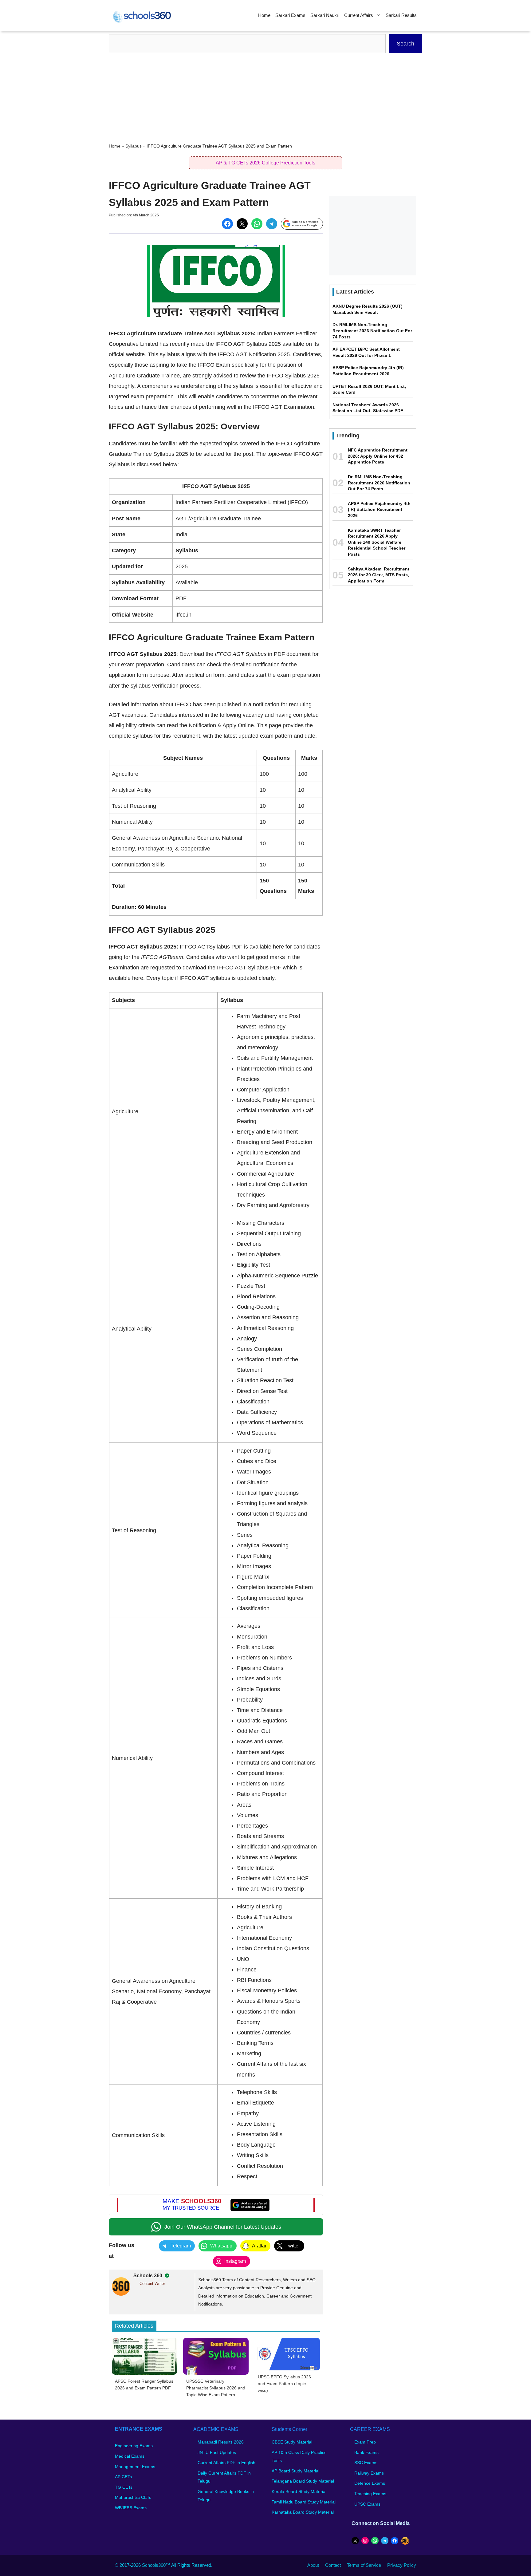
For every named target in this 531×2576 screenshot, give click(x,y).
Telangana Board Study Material (303, 2481)
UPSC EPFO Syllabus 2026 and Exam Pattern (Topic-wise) (284, 2384)
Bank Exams (366, 2452)
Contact (333, 2565)
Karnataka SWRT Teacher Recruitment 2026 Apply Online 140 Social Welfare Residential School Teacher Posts (377, 542)
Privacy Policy (402, 2565)
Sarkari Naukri (325, 15)
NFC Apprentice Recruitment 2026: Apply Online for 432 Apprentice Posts (378, 456)
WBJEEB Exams (131, 2508)
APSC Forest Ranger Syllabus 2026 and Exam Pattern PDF (144, 2385)
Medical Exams (130, 2456)
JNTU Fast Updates (217, 2452)
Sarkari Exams (290, 15)
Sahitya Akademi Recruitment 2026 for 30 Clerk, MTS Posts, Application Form (379, 575)
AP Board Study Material (295, 2471)
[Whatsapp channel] (216, 2227)
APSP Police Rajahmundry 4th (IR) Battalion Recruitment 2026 (379, 509)
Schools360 (154, 2565)
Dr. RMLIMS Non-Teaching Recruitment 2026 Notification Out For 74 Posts (372, 331)
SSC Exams (366, 2463)
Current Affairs (359, 15)
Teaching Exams (370, 2494)
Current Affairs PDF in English (226, 2463)
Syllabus (134, 146)
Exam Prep (365, 2442)
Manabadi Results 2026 (221, 2442)
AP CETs (123, 2477)
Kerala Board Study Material (299, 2491)
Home (264, 15)
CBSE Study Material (292, 2442)
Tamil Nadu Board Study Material (304, 2502)
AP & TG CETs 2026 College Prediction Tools (265, 163)
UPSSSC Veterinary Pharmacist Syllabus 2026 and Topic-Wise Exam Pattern (216, 2388)
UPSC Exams (367, 2504)
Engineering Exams (134, 2446)
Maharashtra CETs (133, 2498)
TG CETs (124, 2487)
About (313, 2565)
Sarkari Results (401, 15)
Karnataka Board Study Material (303, 2512)
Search (405, 44)
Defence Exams (370, 2483)
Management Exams (135, 2467)
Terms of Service (364, 2565)
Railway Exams (369, 2473)
